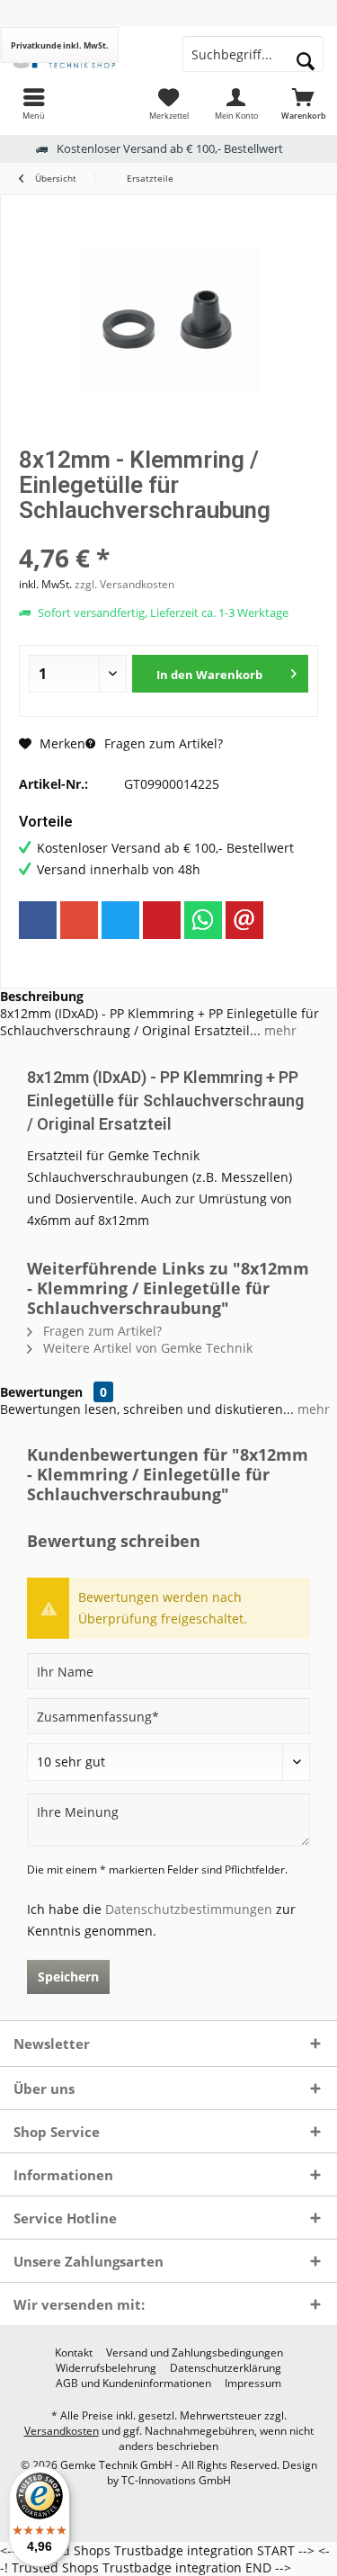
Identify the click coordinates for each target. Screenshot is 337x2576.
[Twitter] (120, 920)
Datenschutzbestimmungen (189, 1909)
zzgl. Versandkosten (124, 584)
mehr (279, 1030)
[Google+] (79, 920)
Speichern (68, 1977)
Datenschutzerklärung (226, 2368)
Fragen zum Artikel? (162, 743)
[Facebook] (38, 920)
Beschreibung (42, 996)
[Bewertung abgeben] (168, 534)
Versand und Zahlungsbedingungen (195, 2353)
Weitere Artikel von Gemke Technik (146, 1348)
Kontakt (74, 2353)
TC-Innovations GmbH (176, 2480)
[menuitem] (34, 103)
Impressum (253, 2384)
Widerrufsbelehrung (106, 2368)
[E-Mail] (244, 920)
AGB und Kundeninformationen (133, 2384)
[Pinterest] (162, 920)
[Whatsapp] (203, 920)
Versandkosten (62, 2431)
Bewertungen (41, 1392)
